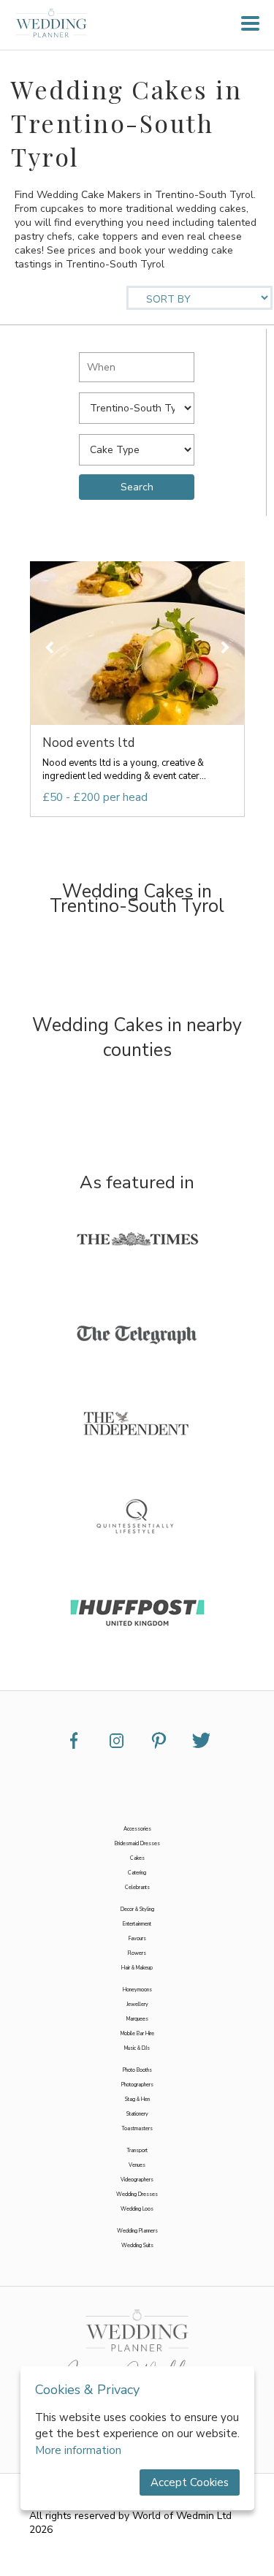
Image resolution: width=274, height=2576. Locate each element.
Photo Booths (137, 2070)
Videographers (137, 2180)
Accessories (137, 1829)
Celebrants (137, 1888)
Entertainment (137, 1924)
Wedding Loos (137, 2209)
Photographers (137, 2085)
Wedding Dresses (137, 2195)
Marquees (137, 2019)
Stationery (137, 2114)
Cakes (137, 1858)
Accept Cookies (190, 2482)
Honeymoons (137, 1990)
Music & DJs (137, 2048)
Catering (137, 1873)
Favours (137, 1939)
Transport (137, 2151)
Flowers (137, 1953)
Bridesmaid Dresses (137, 1844)
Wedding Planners (137, 2231)
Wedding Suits (137, 2246)
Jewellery (137, 2005)
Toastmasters (137, 2129)
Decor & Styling (137, 1910)
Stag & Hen (137, 2100)
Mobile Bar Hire (137, 2034)
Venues (137, 2165)
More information (78, 2450)
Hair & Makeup (137, 1968)
